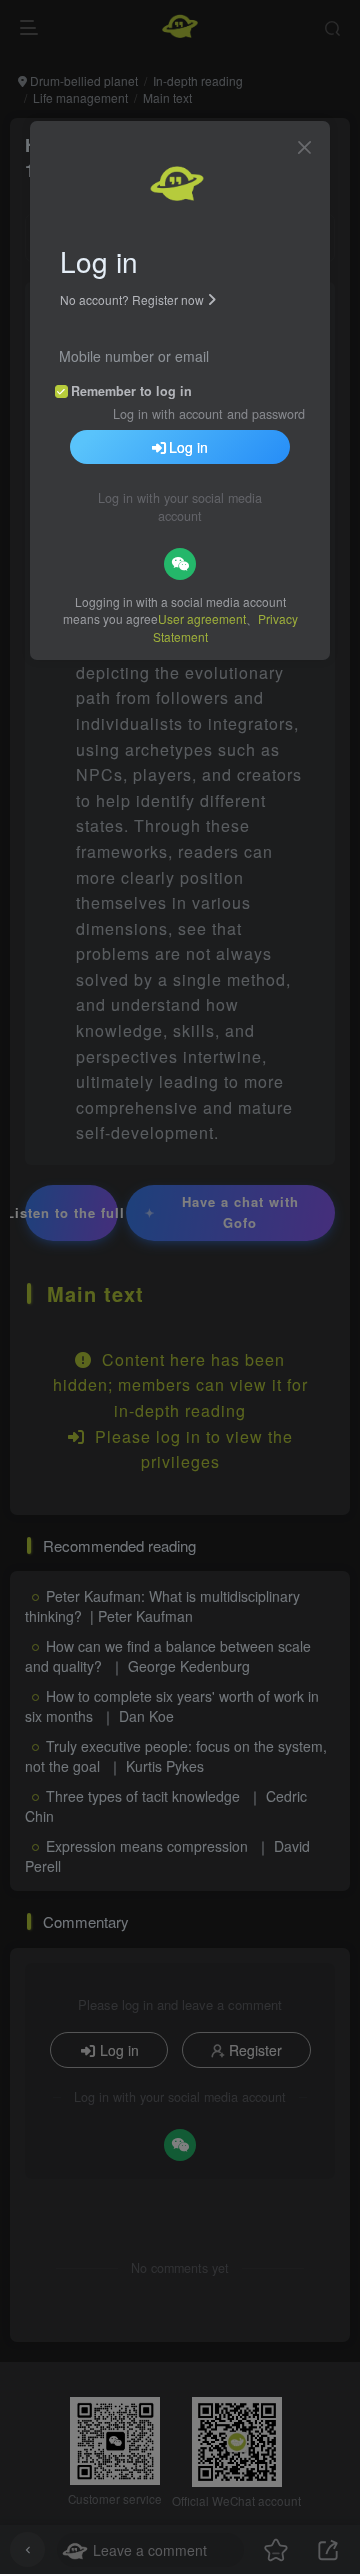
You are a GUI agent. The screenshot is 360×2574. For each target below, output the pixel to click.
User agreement (202, 618)
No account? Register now (132, 299)
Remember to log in (131, 391)
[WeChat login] (180, 564)
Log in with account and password (209, 414)
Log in (188, 447)
